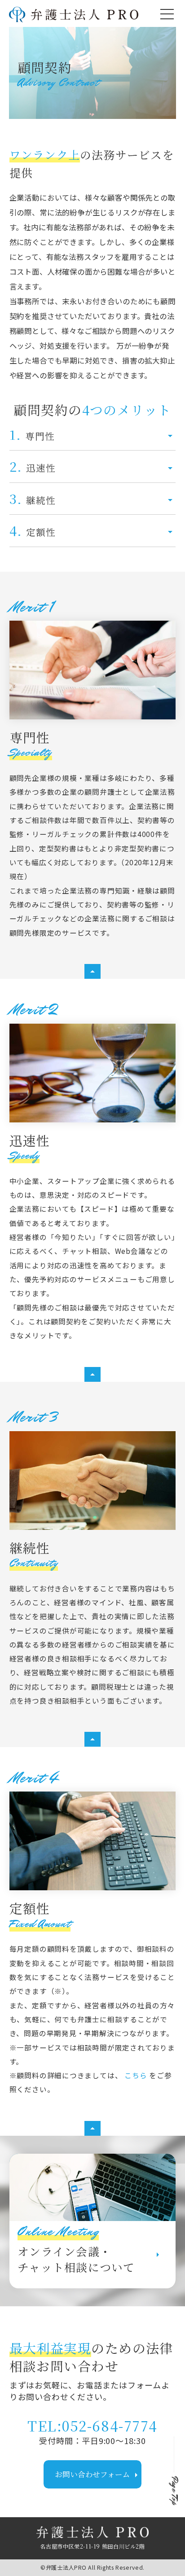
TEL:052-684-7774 (92, 2425)
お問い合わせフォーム (98, 2475)
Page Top (174, 2491)
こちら (137, 2075)
